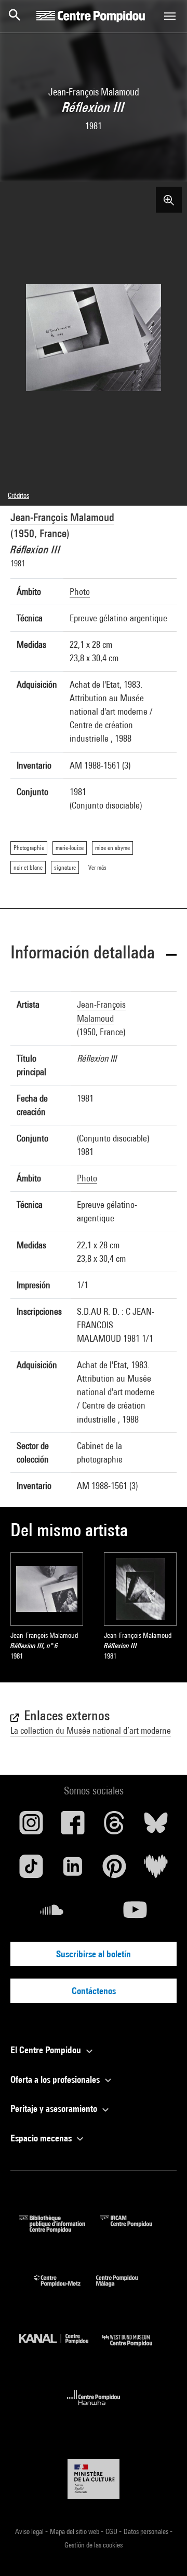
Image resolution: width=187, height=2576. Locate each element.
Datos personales (147, 2531)
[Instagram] (31, 1827)
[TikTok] (31, 1870)
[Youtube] (135, 1914)
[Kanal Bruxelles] (61, 2349)
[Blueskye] (156, 1827)
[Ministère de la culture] (94, 2479)
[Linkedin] (73, 1870)
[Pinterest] (114, 1870)
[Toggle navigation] (170, 16)
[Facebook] (73, 1827)
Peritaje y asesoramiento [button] (55, 2108)
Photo (80, 591)
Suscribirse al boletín (94, 1954)
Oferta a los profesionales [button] (56, 2079)
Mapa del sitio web (75, 2531)
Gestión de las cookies (94, 2545)
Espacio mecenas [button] (42, 2138)
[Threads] (114, 1827)
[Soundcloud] (52, 1914)
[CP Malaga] (125, 2289)
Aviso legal (30, 2531)
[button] (94, 954)
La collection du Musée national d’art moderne (91, 1730)
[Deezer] (156, 1870)
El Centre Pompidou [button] (47, 2050)
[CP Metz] (65, 2289)
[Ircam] (134, 2229)
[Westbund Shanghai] (135, 2349)
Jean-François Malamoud (62, 517)
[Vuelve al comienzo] (163, 2552)
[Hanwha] (94, 2408)
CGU (112, 2531)
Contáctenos (94, 1991)
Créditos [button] (18, 495)
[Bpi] (60, 2229)
